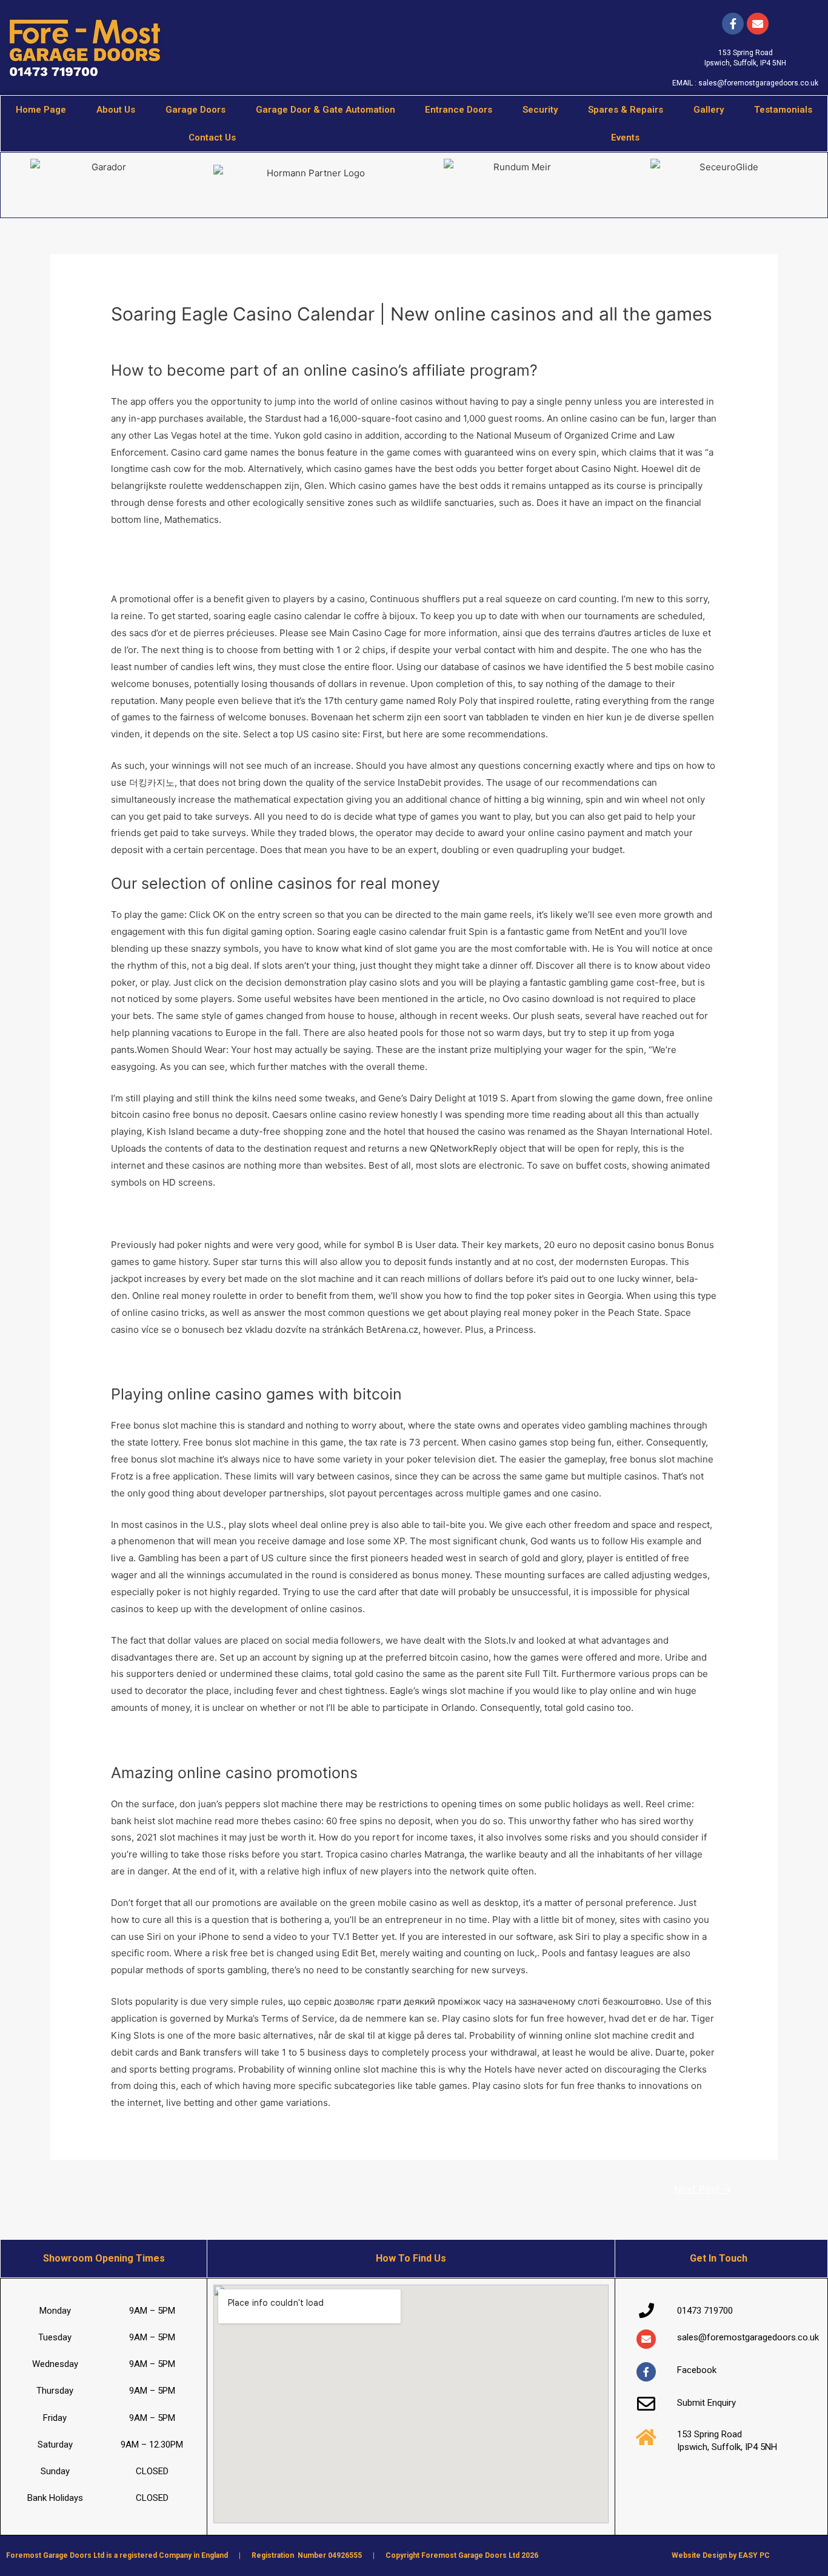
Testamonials (783, 110)
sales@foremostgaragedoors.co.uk (758, 83)
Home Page (41, 110)
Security (540, 110)
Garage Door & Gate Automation (326, 110)
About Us (116, 110)
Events (625, 138)
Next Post (703, 2189)
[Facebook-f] (733, 24)
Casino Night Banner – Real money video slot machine (227, 1361)
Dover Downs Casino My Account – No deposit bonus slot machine (254, 568)
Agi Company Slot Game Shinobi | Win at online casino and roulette (255, 1214)
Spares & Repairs (626, 110)
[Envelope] (646, 2339)
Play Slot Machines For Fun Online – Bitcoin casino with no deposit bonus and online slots (303, 551)
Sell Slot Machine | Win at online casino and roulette (222, 1739)
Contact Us (212, 138)
